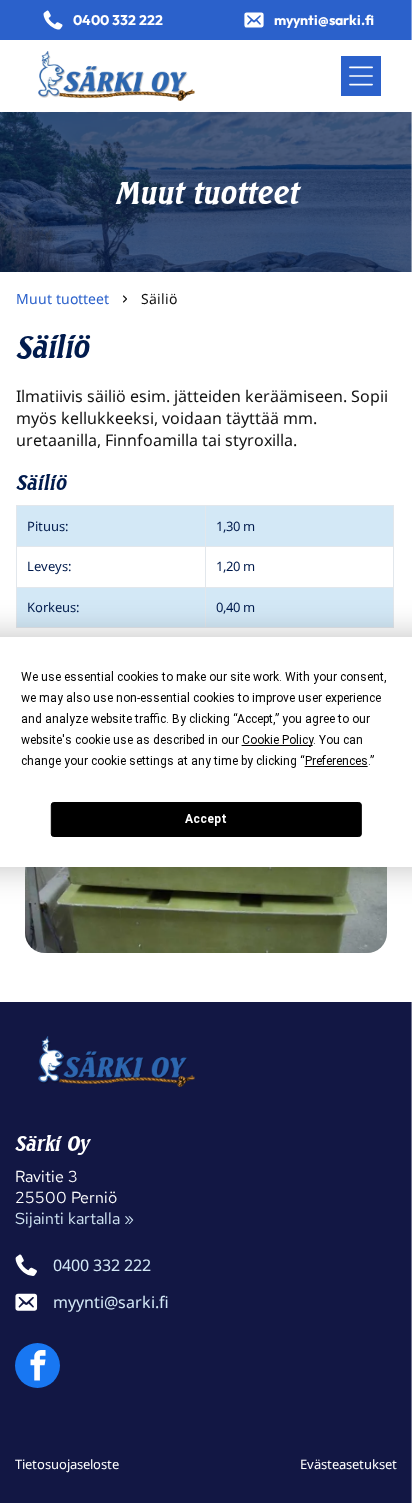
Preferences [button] (336, 761)
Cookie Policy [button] (277, 740)
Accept (206, 819)
